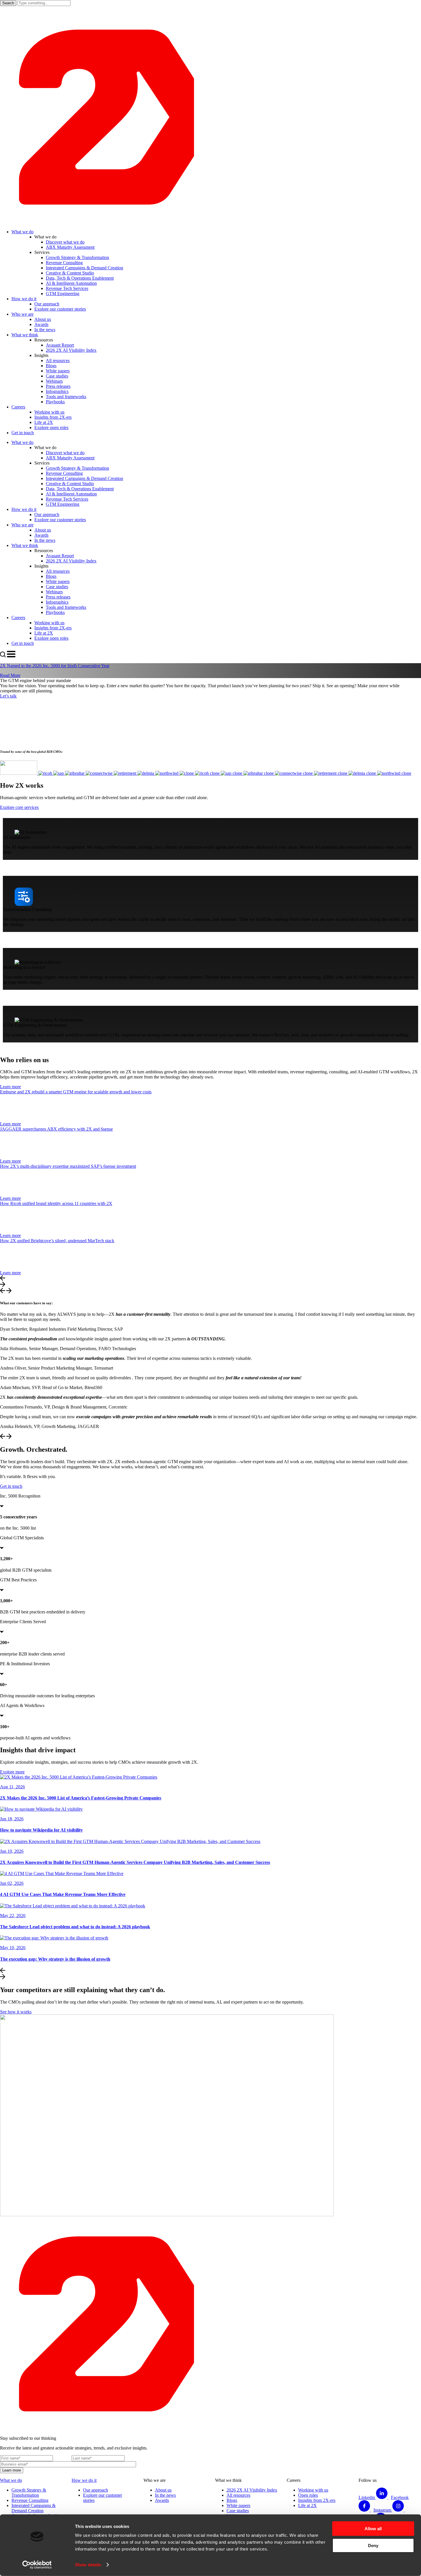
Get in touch (11, 1486)
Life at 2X (307, 2505)
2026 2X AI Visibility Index (252, 2490)
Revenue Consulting (30, 2500)
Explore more (12, 1772)
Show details (88, 2565)
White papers (238, 2505)
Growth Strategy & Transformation (29, 2493)
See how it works (16, 2012)
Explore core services (19, 807)
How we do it (84, 2480)
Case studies (238, 2511)
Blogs (232, 2500)
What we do (11, 2480)
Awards (162, 2500)
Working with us (313, 2490)
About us (163, 2490)
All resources (238, 2495)
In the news (165, 2495)
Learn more (10, 1087)
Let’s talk (8, 696)
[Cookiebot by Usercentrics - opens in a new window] (37, 2565)
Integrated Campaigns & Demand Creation (34, 2508)
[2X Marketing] (210, 222)
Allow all (373, 2529)
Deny (373, 2545)
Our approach (96, 2490)
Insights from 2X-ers (317, 2500)
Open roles (308, 2495)
